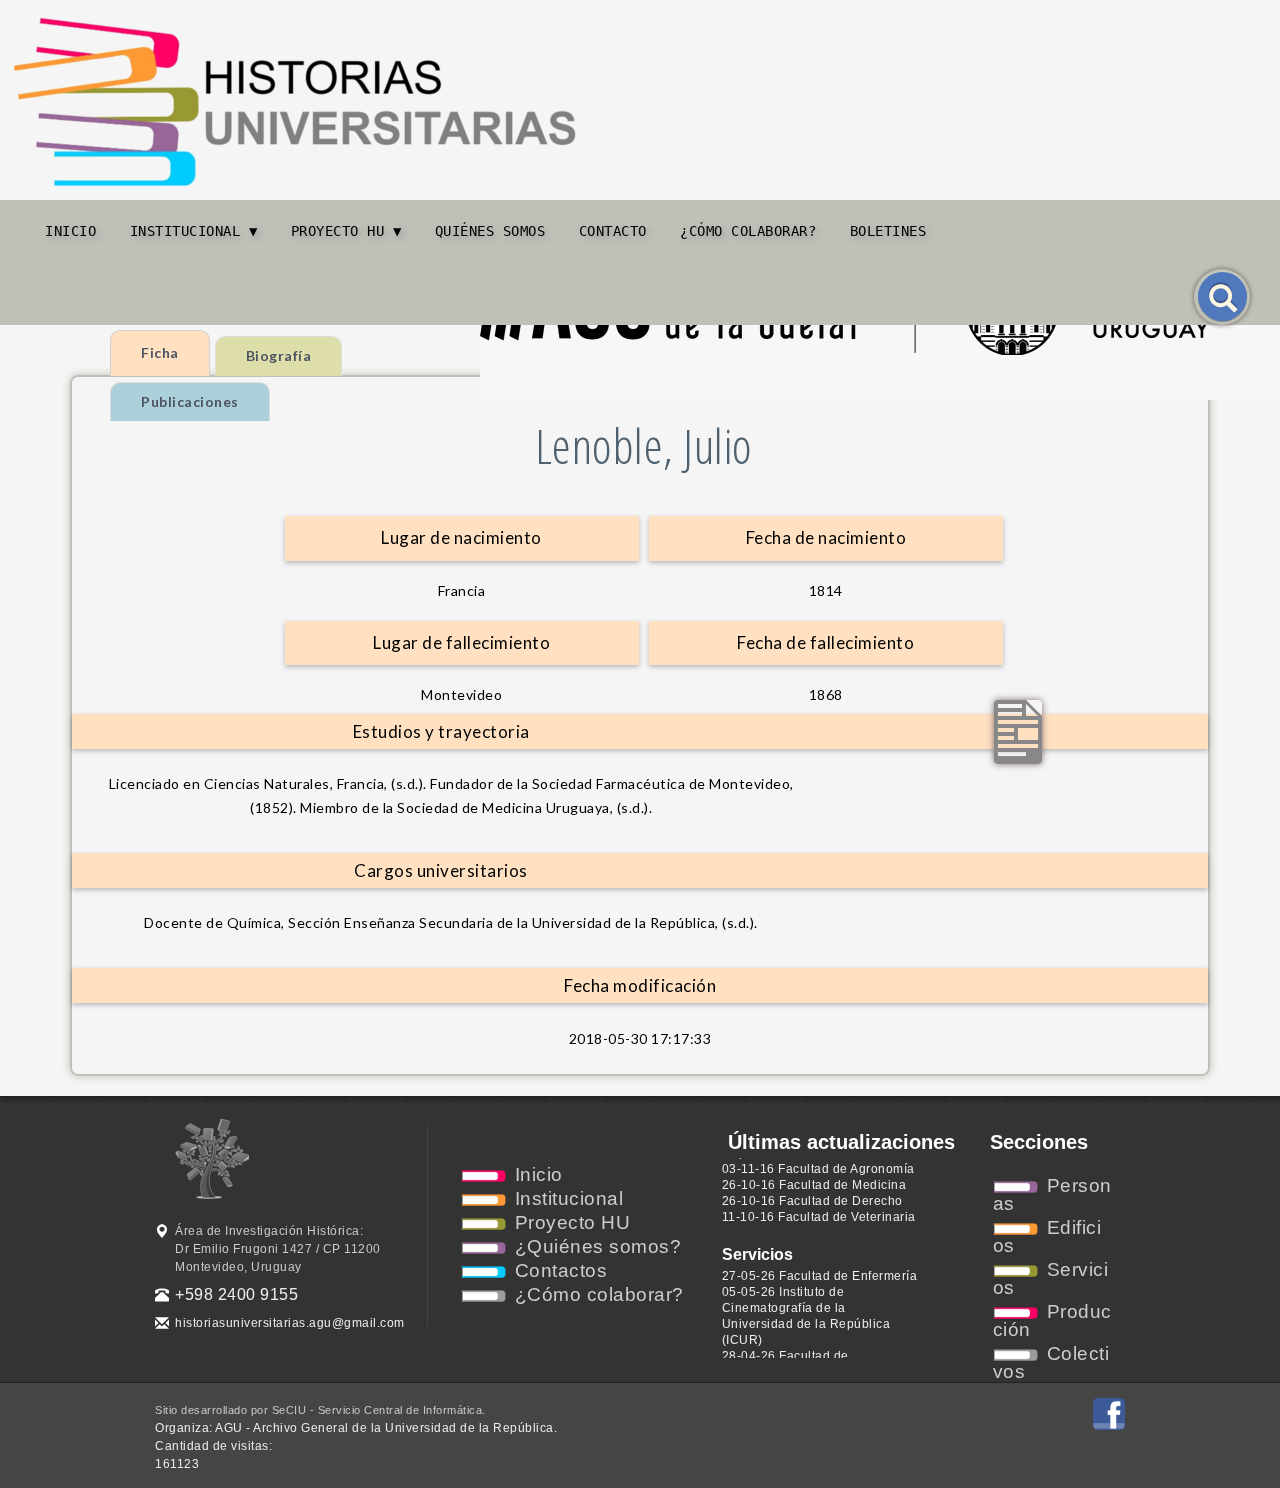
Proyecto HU (573, 1222)
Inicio (70, 231)
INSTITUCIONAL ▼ (194, 231)
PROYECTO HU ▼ (346, 231)
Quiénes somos (490, 231)
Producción (1052, 1320)
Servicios (1051, 1278)
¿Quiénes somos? (598, 1246)
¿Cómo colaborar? (748, 231)
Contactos (561, 1270)
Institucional (569, 1198)
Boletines (888, 231)
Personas (1052, 1194)
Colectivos (1051, 1362)
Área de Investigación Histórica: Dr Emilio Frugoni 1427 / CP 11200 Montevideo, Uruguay (278, 1249)
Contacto (613, 231)
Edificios (1047, 1236)
